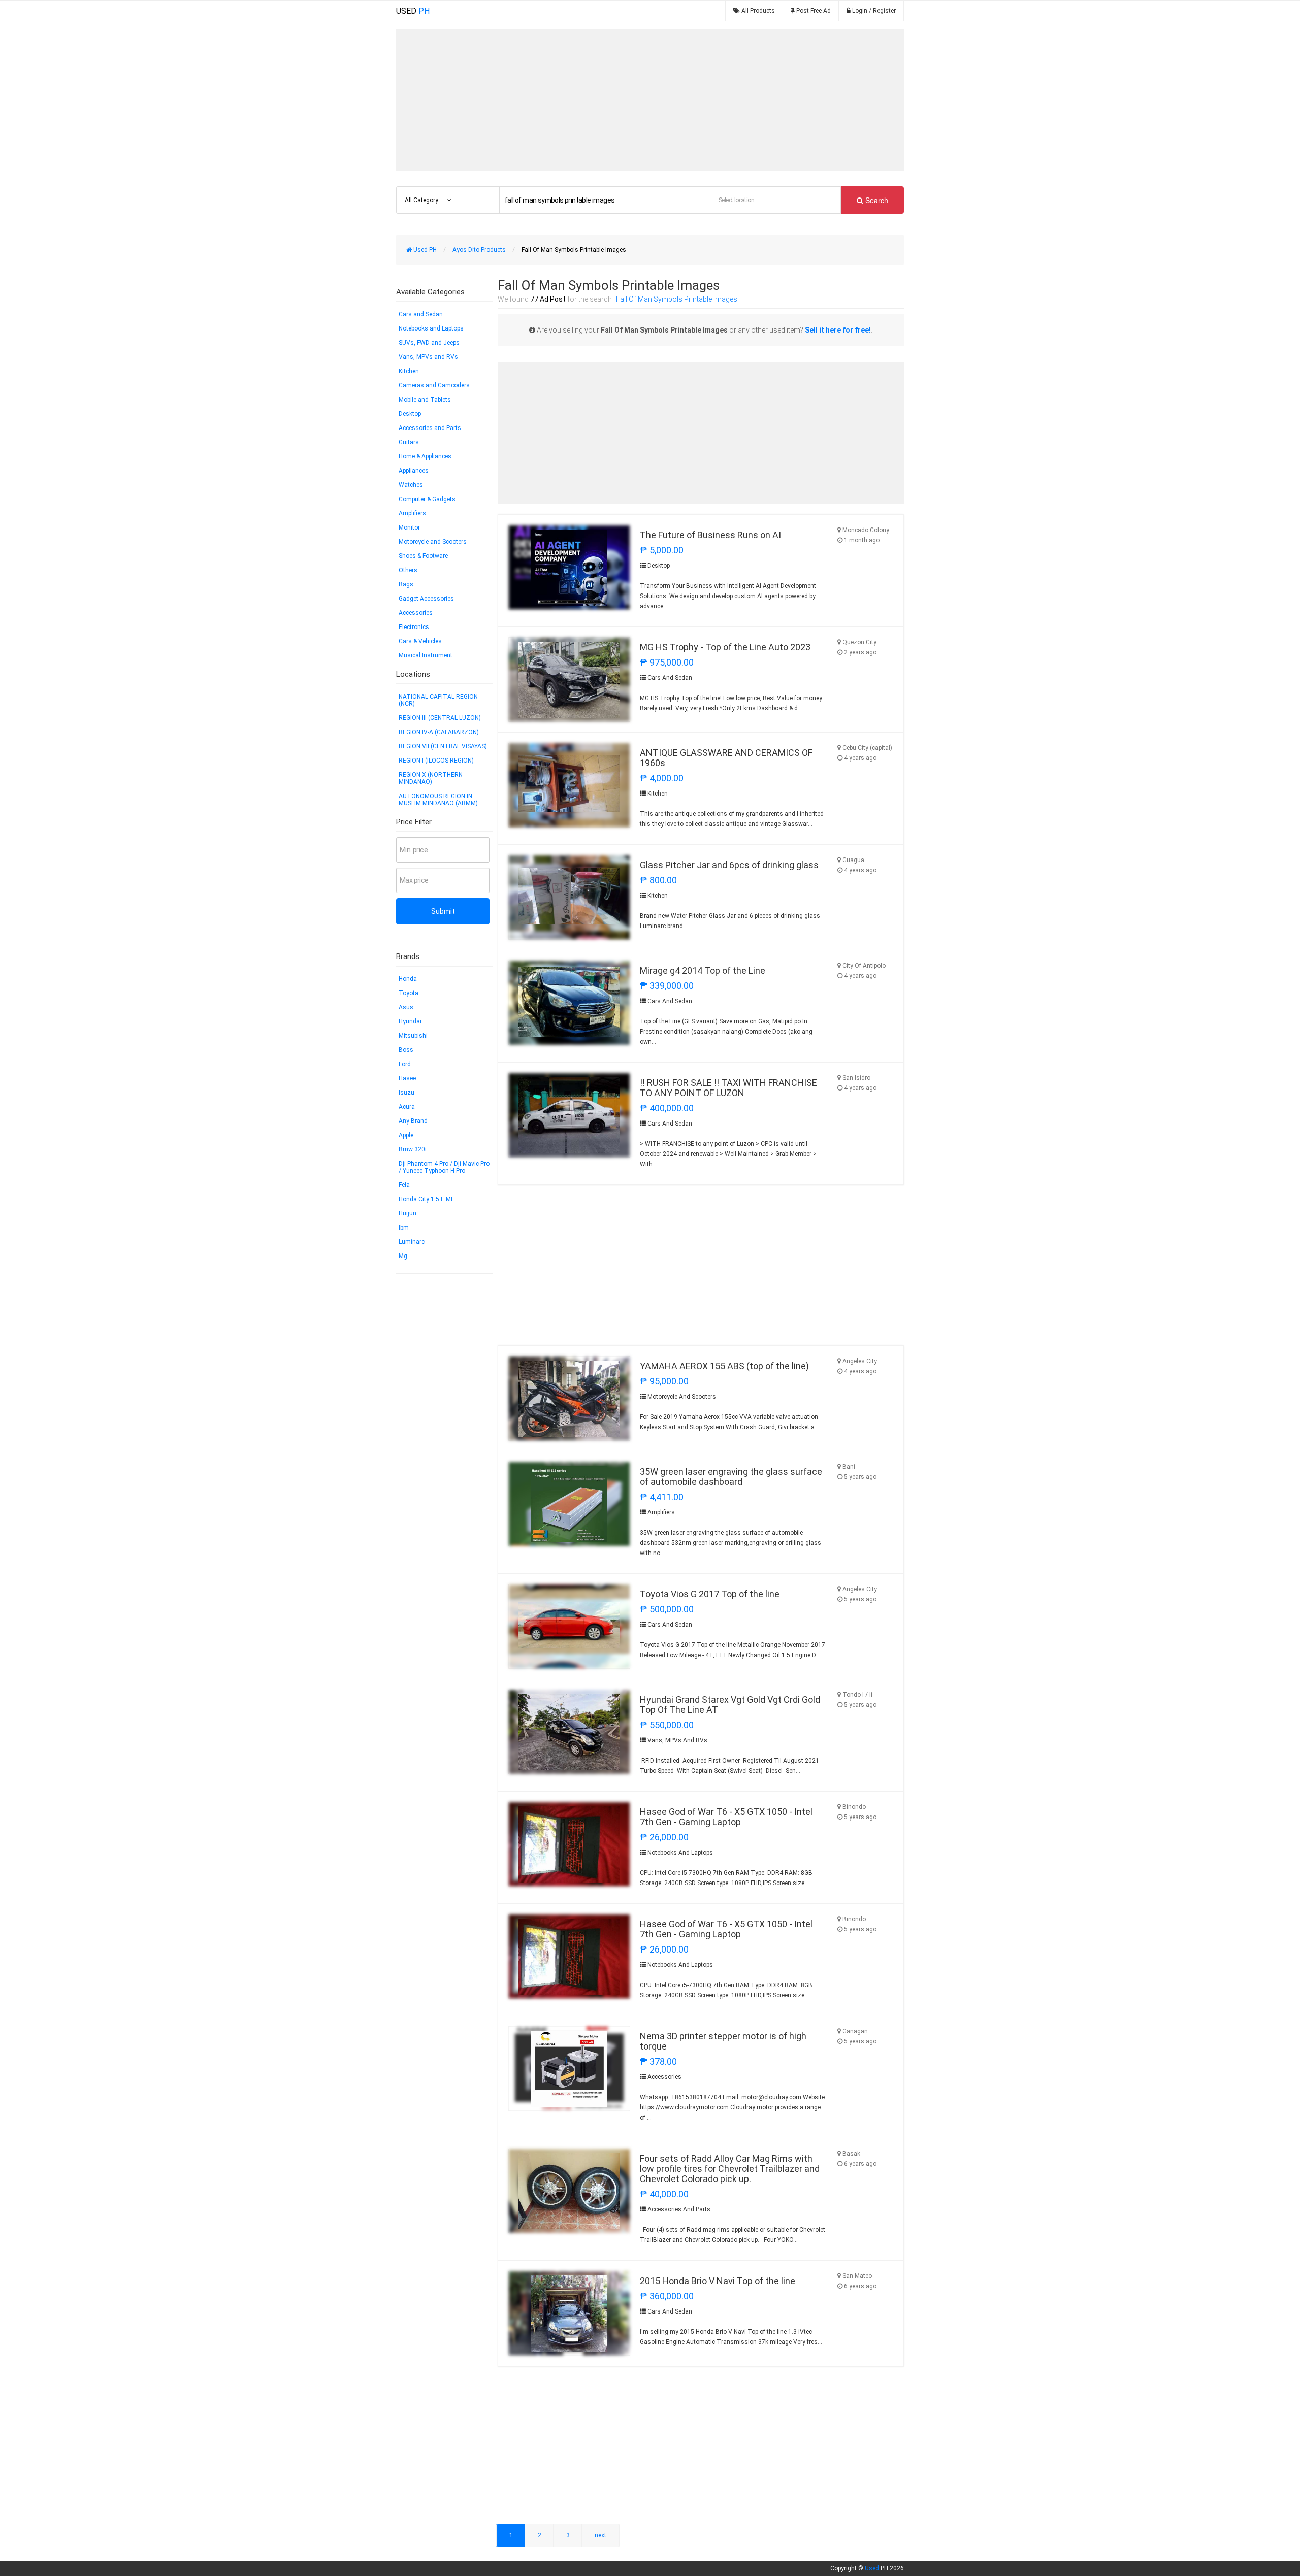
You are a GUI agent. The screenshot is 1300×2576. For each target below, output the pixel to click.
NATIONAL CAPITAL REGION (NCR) (438, 700)
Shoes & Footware (423, 556)
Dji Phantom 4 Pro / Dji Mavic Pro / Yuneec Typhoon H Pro (444, 1167)
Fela (404, 1185)
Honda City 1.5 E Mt (426, 1199)
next (600, 2535)
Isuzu (407, 1093)
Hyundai (410, 1021)
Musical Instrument (426, 655)
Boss (406, 1050)
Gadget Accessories (426, 599)
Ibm (404, 1228)
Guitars (409, 442)
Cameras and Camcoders (434, 385)
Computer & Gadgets (427, 499)
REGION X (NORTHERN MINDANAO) (431, 778)
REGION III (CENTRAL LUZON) (440, 718)
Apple (406, 1135)
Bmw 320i (413, 1149)
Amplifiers (412, 513)
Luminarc (412, 1242)
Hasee (407, 1078)
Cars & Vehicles (420, 641)
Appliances (414, 471)
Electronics (414, 627)
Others (408, 570)
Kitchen (409, 371)
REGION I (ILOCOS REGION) (436, 761)
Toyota (409, 993)
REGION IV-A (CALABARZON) (439, 732)
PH (413, 11)
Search (876, 200)
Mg (403, 1256)
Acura (407, 1107)
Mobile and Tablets (425, 400)
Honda (408, 979)
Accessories (416, 613)
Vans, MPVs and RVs (428, 357)
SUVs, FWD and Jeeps (429, 343)
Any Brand (413, 1121)
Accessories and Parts (430, 428)
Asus (406, 1007)
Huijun (408, 1213)
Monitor (409, 527)
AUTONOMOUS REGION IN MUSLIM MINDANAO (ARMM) (438, 800)
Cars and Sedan (421, 314)
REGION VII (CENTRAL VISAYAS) (443, 746)
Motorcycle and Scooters (433, 542)
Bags (406, 584)
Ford (405, 1064)
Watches (411, 485)
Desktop (410, 414)
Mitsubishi (413, 1036)
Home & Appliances (425, 456)
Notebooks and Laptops (431, 328)
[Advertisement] (650, 100)
